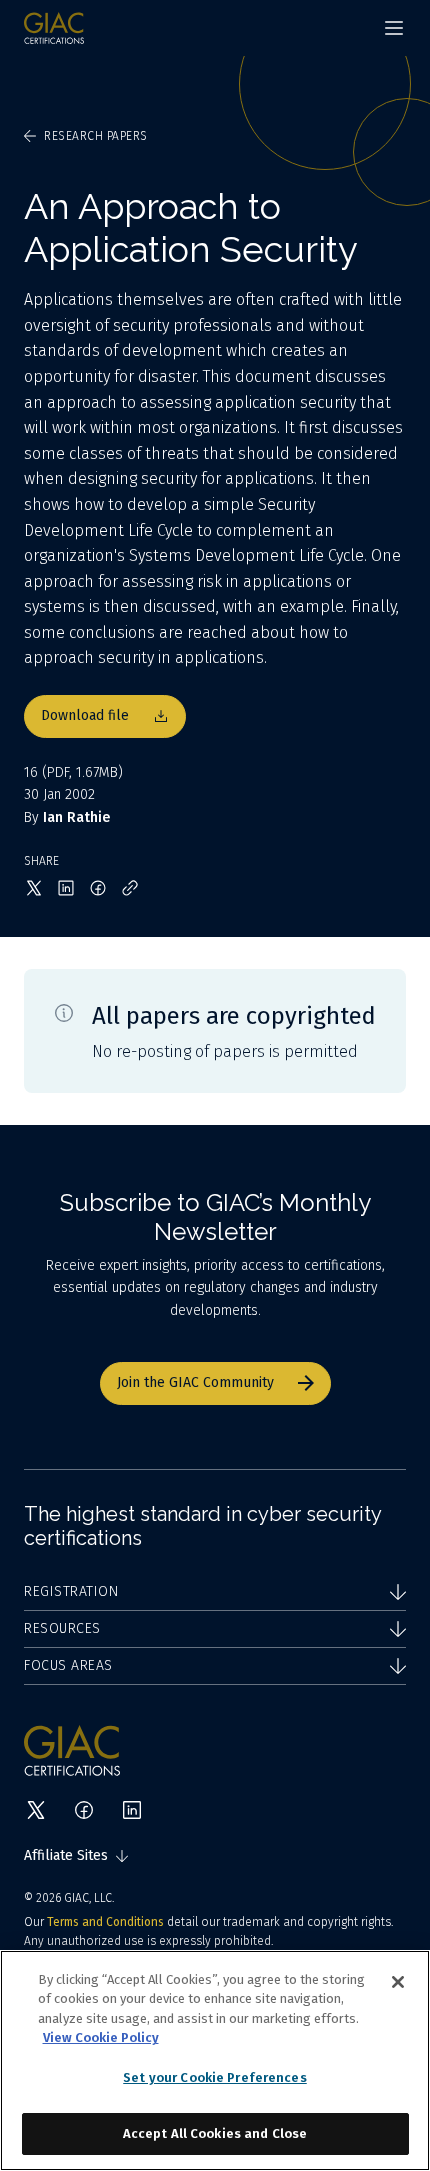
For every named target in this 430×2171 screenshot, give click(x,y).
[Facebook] (84, 1810)
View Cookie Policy (101, 2037)
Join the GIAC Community (195, 1382)
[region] (215, 2060)
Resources (62, 1628)
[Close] (398, 1982)
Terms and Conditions (105, 1922)
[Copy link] (130, 888)
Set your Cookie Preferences (215, 2077)
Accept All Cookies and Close (215, 2133)
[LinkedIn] (132, 1810)
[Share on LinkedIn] (66, 888)
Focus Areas (68, 1665)
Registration (71, 1591)
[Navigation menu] (394, 28)
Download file (85, 715)
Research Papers (96, 136)
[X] (36, 1810)
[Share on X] (34, 888)
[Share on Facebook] (98, 888)
